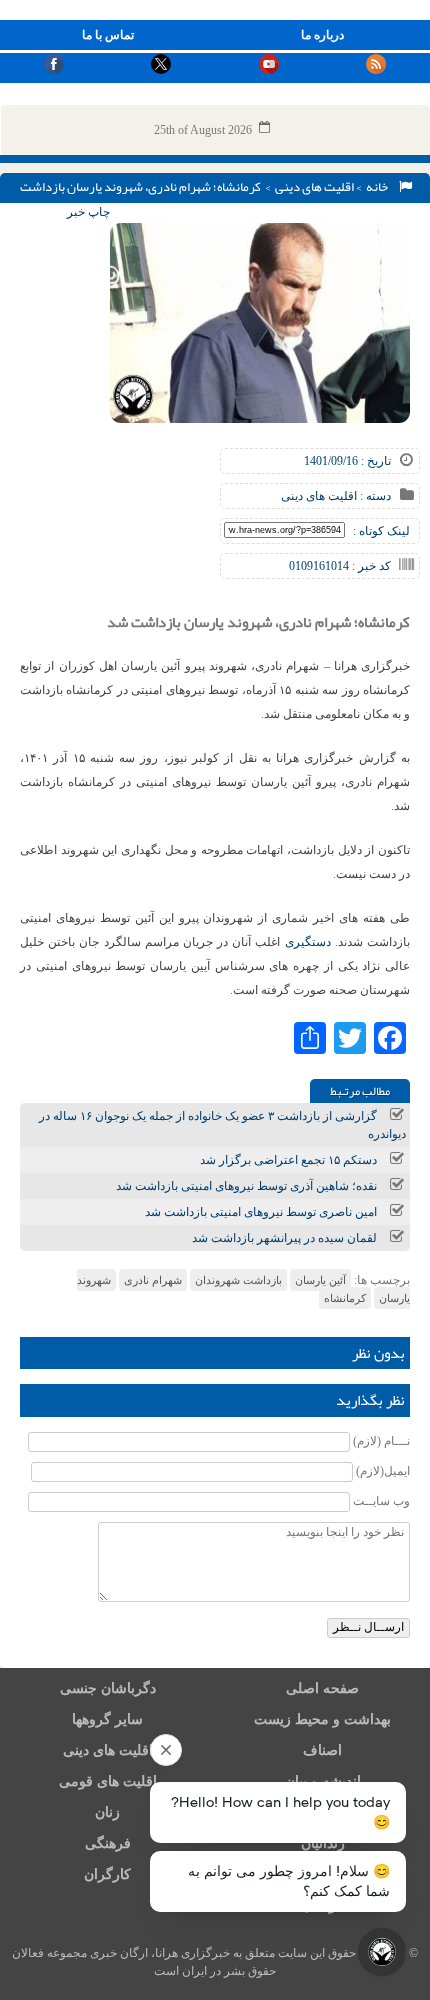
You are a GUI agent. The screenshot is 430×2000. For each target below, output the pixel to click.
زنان (107, 1812)
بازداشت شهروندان (238, 1280)
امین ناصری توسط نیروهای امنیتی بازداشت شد (261, 1212)
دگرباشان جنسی (108, 1688)
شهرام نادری (153, 1280)
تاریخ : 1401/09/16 (347, 461)
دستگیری (308, 942)
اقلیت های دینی (314, 187)
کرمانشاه (345, 1298)
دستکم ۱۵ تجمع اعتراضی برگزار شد (288, 1160)
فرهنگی (108, 1843)
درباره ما (322, 35)
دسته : (374, 496)
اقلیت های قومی (108, 1781)
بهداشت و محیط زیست (322, 1719)
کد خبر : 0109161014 (340, 566)
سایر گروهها (107, 1719)
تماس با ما (108, 35)
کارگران (107, 1874)
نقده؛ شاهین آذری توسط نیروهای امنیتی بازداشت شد (246, 1186)
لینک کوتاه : (381, 531)
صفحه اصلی (322, 1688)
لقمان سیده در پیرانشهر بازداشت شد (284, 1238)
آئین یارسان (320, 1280)
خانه (379, 187)
